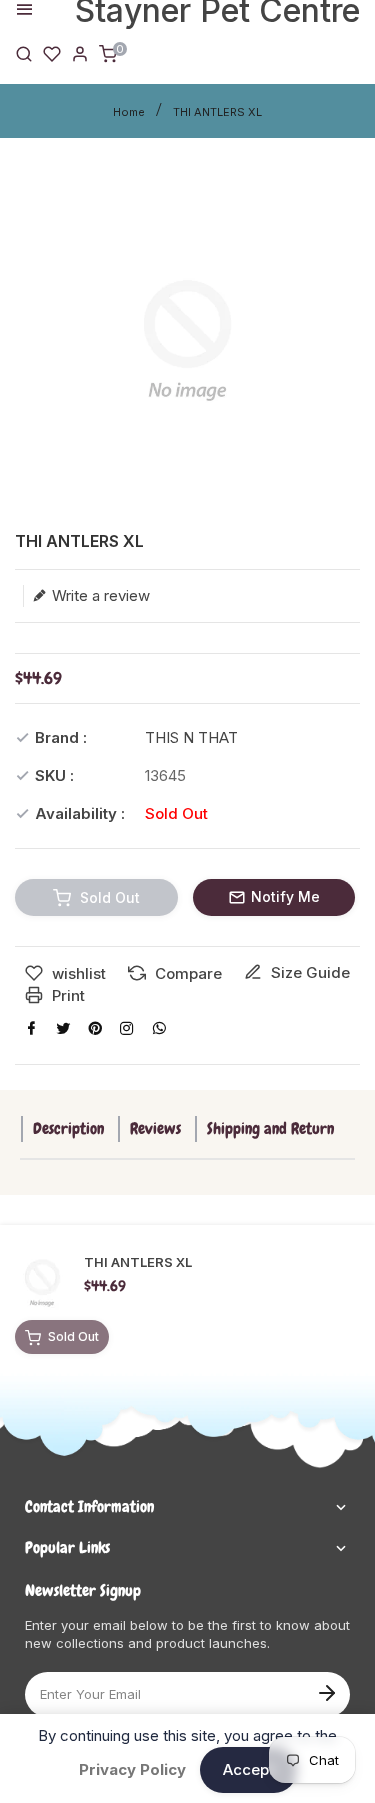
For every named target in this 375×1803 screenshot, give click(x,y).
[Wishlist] (52, 52)
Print (66, 995)
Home (129, 112)
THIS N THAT (191, 737)
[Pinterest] (95, 1028)
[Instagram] (127, 1028)
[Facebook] (31, 1028)
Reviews (155, 1128)
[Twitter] (63, 1028)
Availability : (80, 813)
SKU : (54, 775)
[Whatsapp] (159, 1028)
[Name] (326, 1691)
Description (68, 1128)
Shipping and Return (270, 1128)
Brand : (61, 737)
